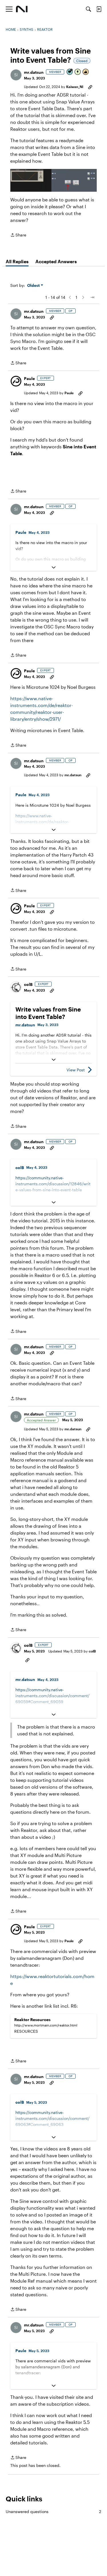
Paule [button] (29, 378)
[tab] (17, 262)
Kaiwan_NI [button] (75, 87)
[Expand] (53, 567)
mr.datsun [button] (34, 72)
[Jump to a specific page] (92, 297)
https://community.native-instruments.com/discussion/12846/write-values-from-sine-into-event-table (53, 1184)
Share (18, 235)
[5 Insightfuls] (78, 72)
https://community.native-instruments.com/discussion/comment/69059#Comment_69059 (53, 1696)
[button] (16, 75)
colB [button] (28, 984)
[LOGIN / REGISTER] (99, 9)
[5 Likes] (86, 72)
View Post (76, 1070)
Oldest (34, 286)
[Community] (22, 9)
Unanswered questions (53, 2511)
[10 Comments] (70, 72)
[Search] (88, 9)
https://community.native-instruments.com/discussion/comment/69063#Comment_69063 (53, 2118)
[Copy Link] (90, 87)
